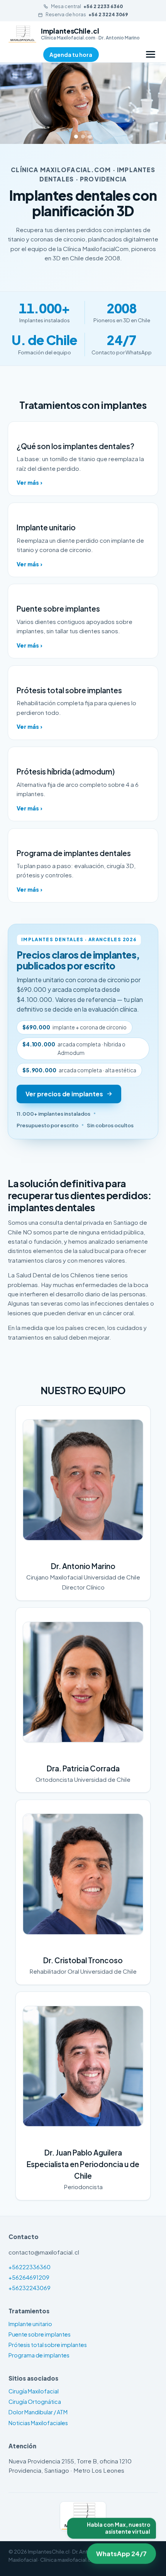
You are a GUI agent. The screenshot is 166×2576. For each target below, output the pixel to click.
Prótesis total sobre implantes (48, 2345)
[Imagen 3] (90, 137)
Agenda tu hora (71, 55)
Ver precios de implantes (64, 1094)
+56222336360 (30, 2267)
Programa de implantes (39, 2355)
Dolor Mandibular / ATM (38, 2412)
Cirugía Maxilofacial (34, 2391)
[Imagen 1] (76, 137)
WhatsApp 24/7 (119, 2553)
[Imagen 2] (83, 137)
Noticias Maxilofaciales (38, 2423)
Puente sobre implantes (40, 2334)
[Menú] (151, 54)
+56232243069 (30, 2288)
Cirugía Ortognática (35, 2402)
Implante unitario (30, 2324)
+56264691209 (29, 2277)
